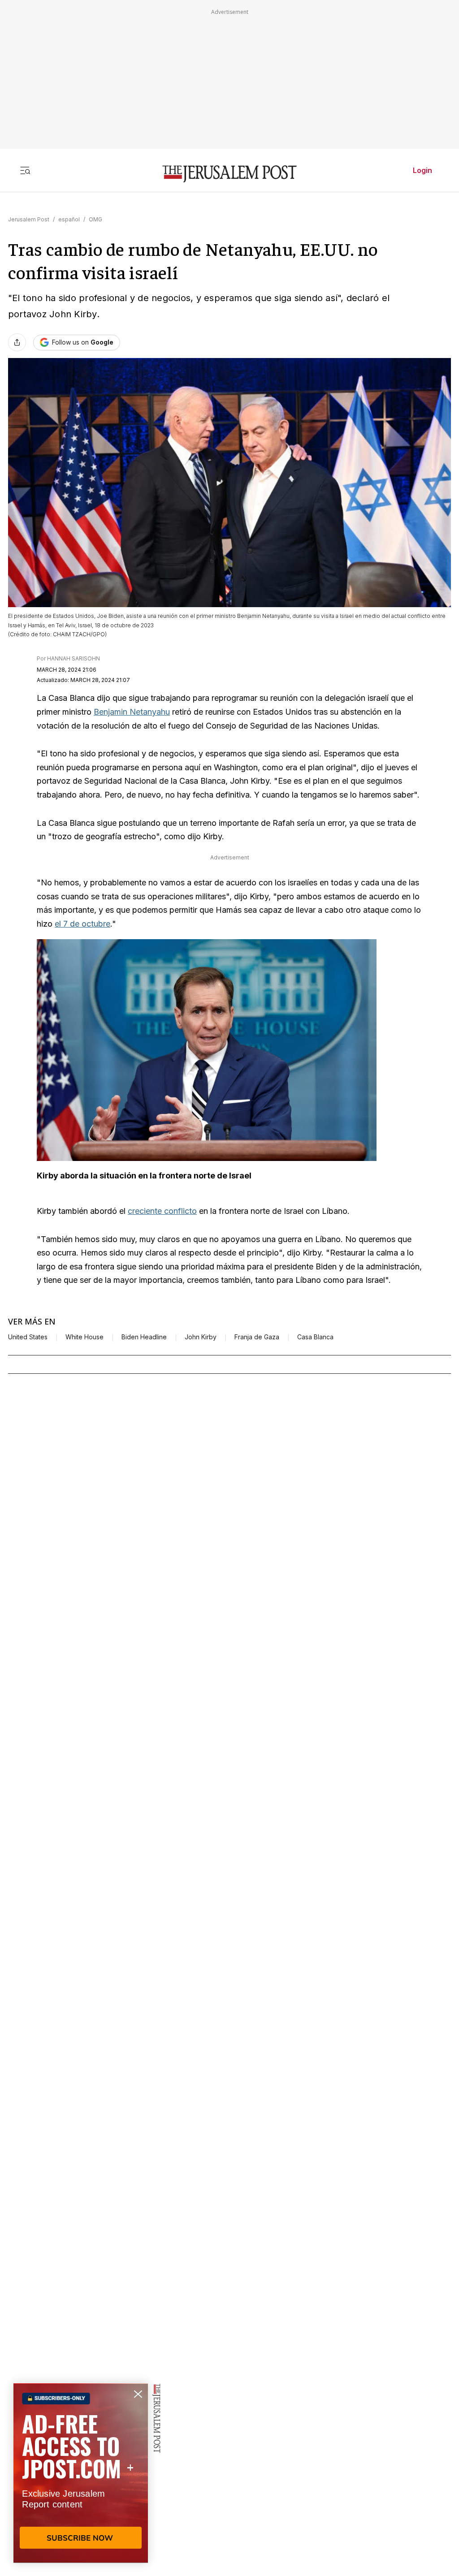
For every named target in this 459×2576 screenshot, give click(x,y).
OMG (95, 219)
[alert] (81, 2473)
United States (28, 1337)
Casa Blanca (315, 1337)
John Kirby (201, 1337)
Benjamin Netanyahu (132, 712)
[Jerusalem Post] (229, 174)
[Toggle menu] (25, 170)
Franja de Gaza (257, 1337)
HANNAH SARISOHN (74, 658)
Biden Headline (144, 1337)
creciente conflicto (162, 1211)
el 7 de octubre (82, 924)
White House (84, 1337)
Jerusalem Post (29, 219)
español (69, 219)
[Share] (17, 342)
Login (422, 170)
